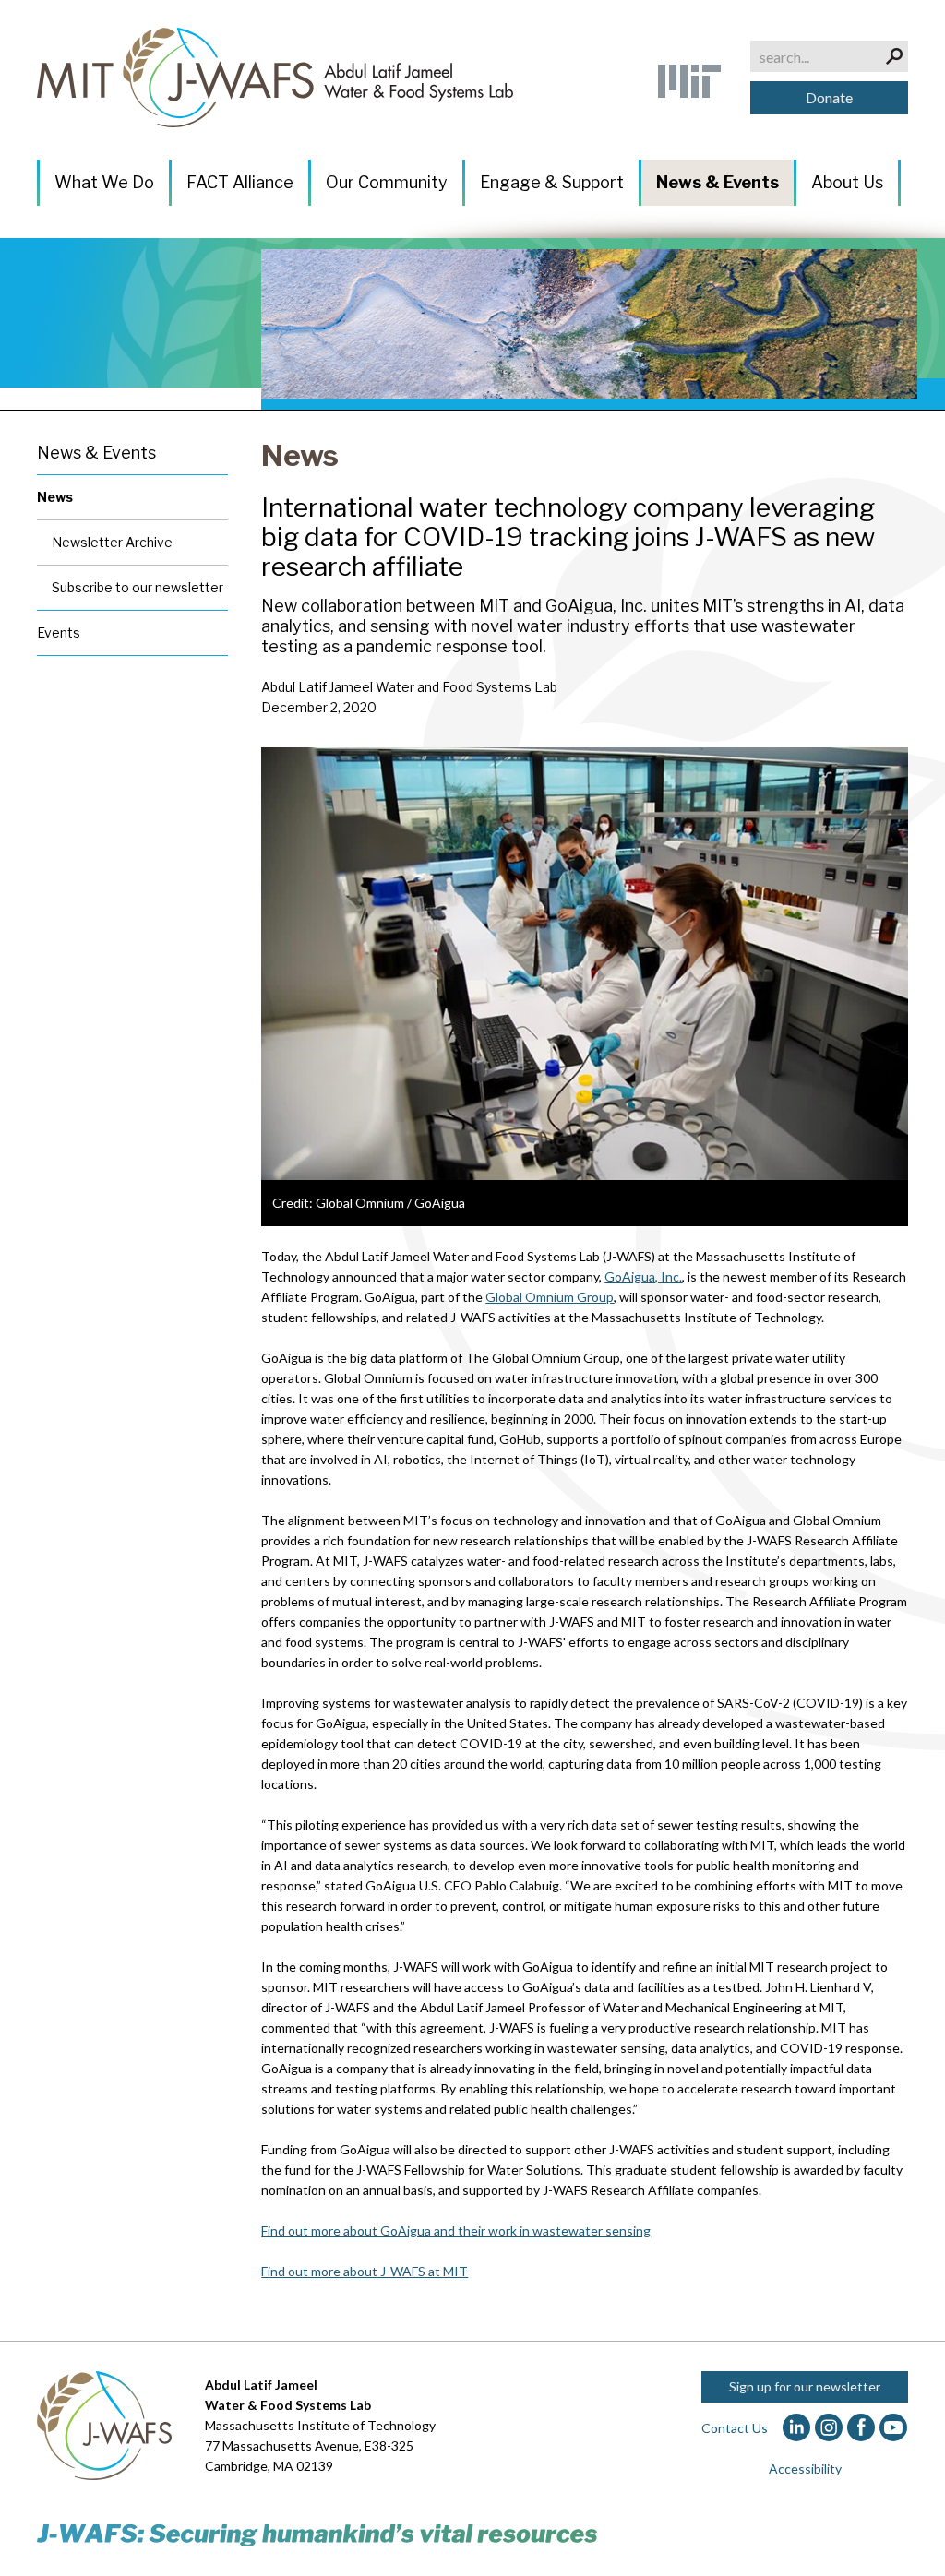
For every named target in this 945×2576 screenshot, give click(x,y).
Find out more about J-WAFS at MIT (365, 2271)
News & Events (718, 182)
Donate (829, 97)
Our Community (387, 182)
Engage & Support (552, 182)
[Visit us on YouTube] (894, 2428)
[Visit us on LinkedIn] (797, 2428)
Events (59, 632)
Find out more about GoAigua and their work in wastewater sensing (456, 2230)
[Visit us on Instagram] (829, 2428)
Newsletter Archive (112, 542)
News (300, 455)
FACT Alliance (240, 182)
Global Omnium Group (550, 1297)
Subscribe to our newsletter (138, 587)
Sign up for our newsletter (805, 2386)
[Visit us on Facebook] (861, 2428)
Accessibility (805, 2469)
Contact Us (735, 2428)
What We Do (104, 182)
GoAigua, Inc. (643, 1276)
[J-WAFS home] (275, 78)
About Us (847, 182)
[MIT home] (689, 81)
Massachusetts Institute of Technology (320, 2425)
